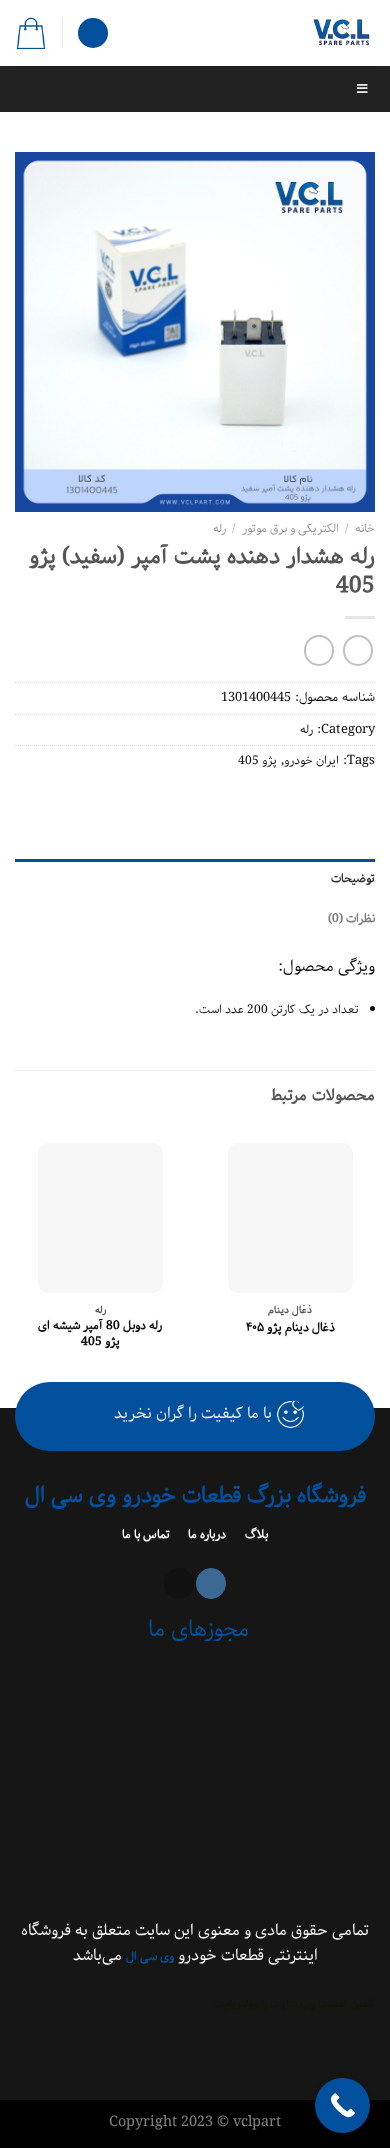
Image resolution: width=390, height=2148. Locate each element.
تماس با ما (147, 1534)
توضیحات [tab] (353, 878)
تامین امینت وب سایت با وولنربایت (294, 2003)
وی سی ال (150, 1956)
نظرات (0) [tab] (351, 918)
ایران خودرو (311, 760)
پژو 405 (257, 760)
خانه (365, 528)
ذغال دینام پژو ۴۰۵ (290, 1328)
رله (219, 528)
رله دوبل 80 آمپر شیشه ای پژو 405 (100, 1333)
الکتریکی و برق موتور (290, 528)
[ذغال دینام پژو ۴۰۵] (290, 1218)
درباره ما (205, 1534)
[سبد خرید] (31, 33)
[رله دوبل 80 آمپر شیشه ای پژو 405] (100, 1218)
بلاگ (255, 1534)
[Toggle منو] (195, 89)
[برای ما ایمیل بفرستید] (179, 1583)
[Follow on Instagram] (211, 1583)
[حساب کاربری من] (93, 33)
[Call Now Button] (342, 2105)
